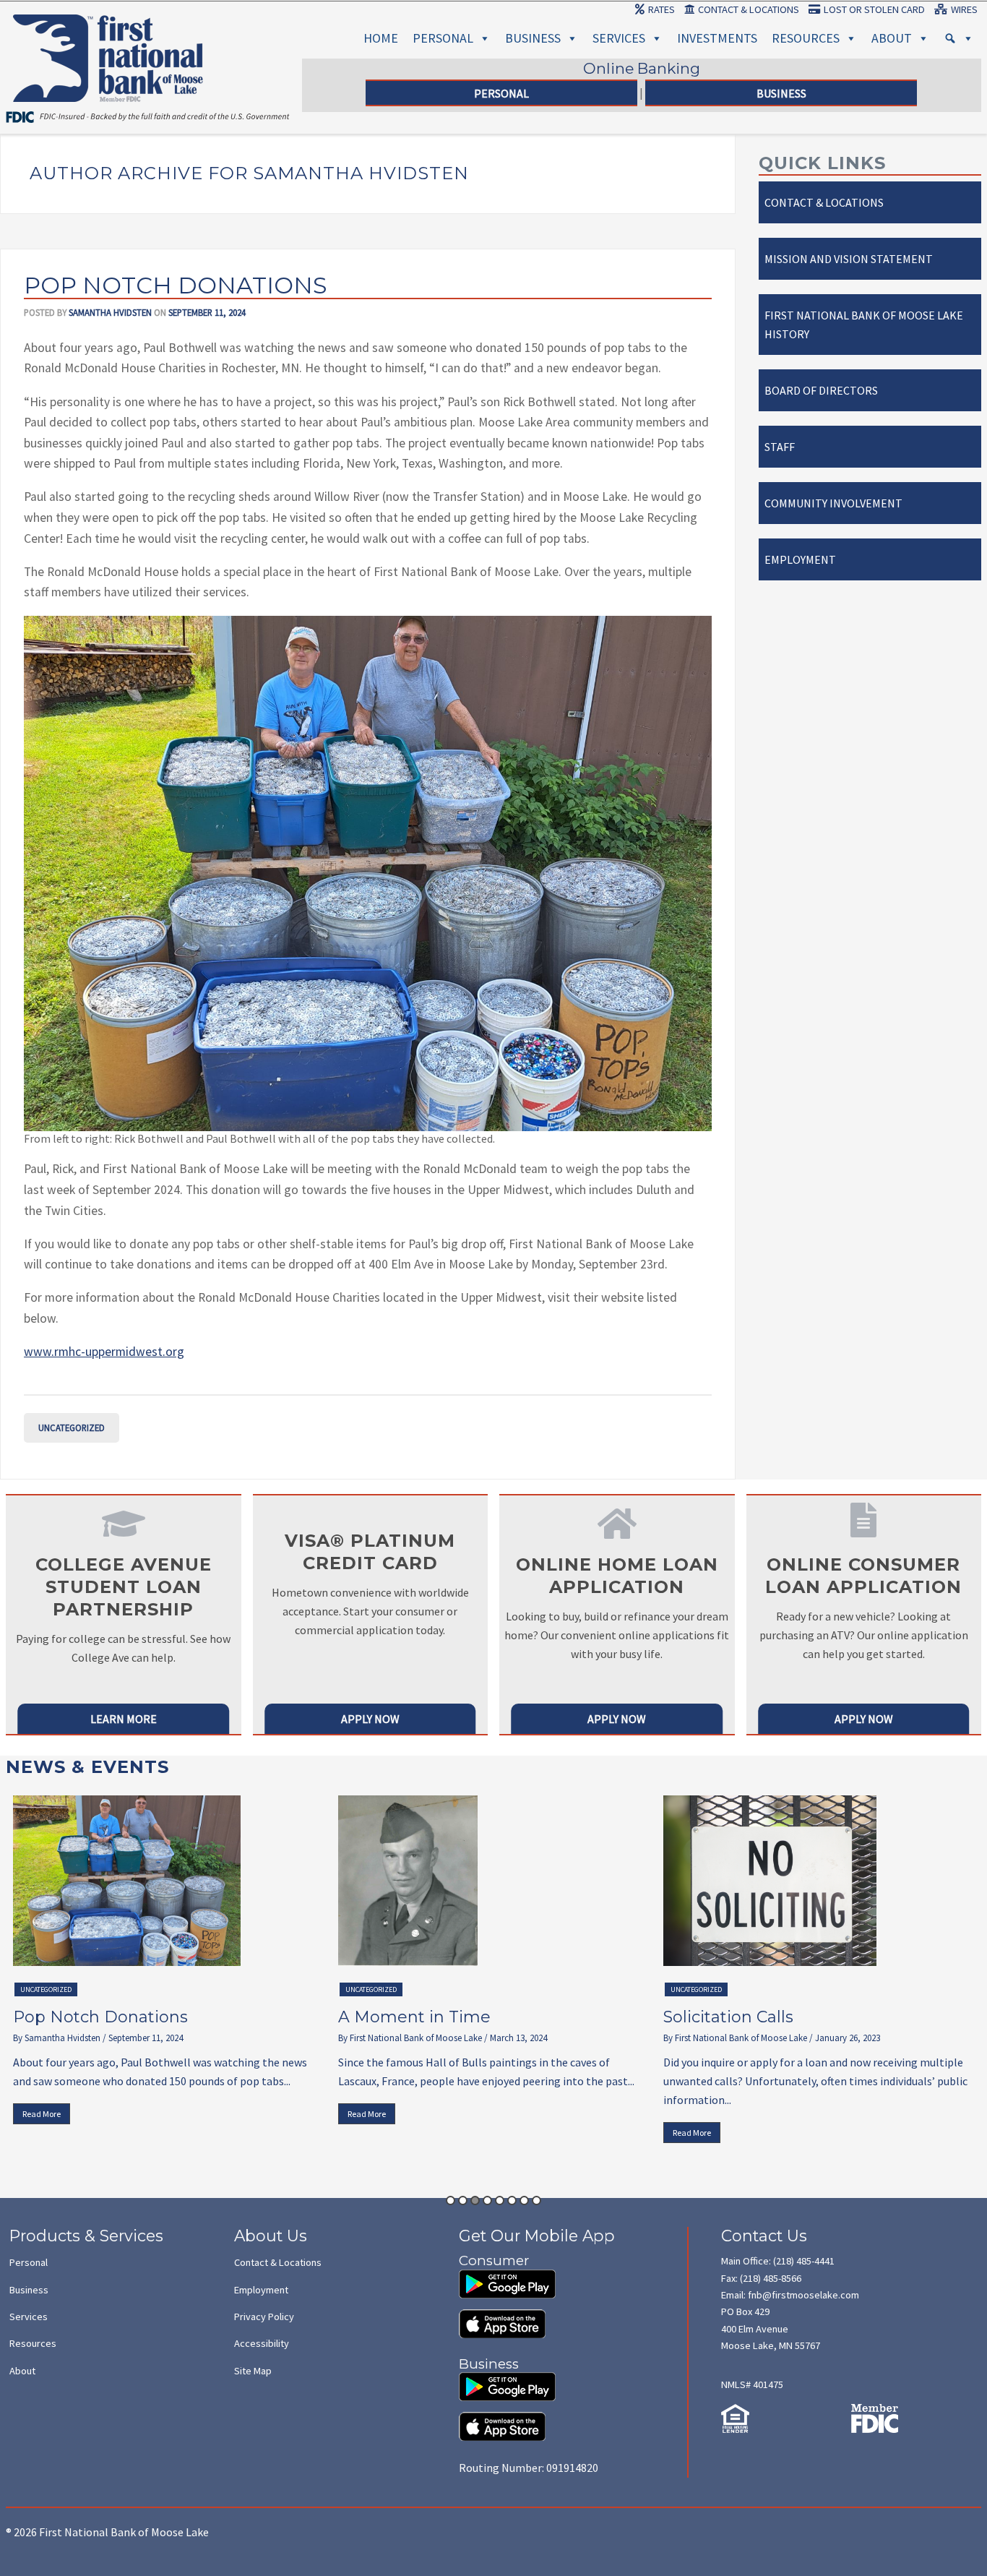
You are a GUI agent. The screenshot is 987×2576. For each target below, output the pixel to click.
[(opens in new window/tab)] (507, 2277)
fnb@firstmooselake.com (803, 2295)
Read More (49, 2114)
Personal (443, 38)
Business (533, 38)
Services (619, 38)
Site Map (253, 2371)
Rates (661, 9)
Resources (806, 38)
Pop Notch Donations (176, 285)
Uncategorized (72, 1427)
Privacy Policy (264, 2317)
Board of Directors (821, 390)
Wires (964, 9)
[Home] (108, 31)
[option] (176, 1964)
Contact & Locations (749, 9)
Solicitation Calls (411, 2017)
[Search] (959, 38)
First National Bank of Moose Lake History (864, 325)
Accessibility (262, 2343)
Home (381, 38)
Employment (800, 559)
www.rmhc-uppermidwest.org (104, 1352)
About (892, 38)
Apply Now (370, 1719)
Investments (717, 38)
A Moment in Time (97, 2017)
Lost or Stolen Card (874, 9)
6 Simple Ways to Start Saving (790, 2017)
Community (698, 1989)
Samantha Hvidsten (110, 312)
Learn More (124, 1719)
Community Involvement (833, 503)
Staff (780, 447)
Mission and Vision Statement (849, 259)
